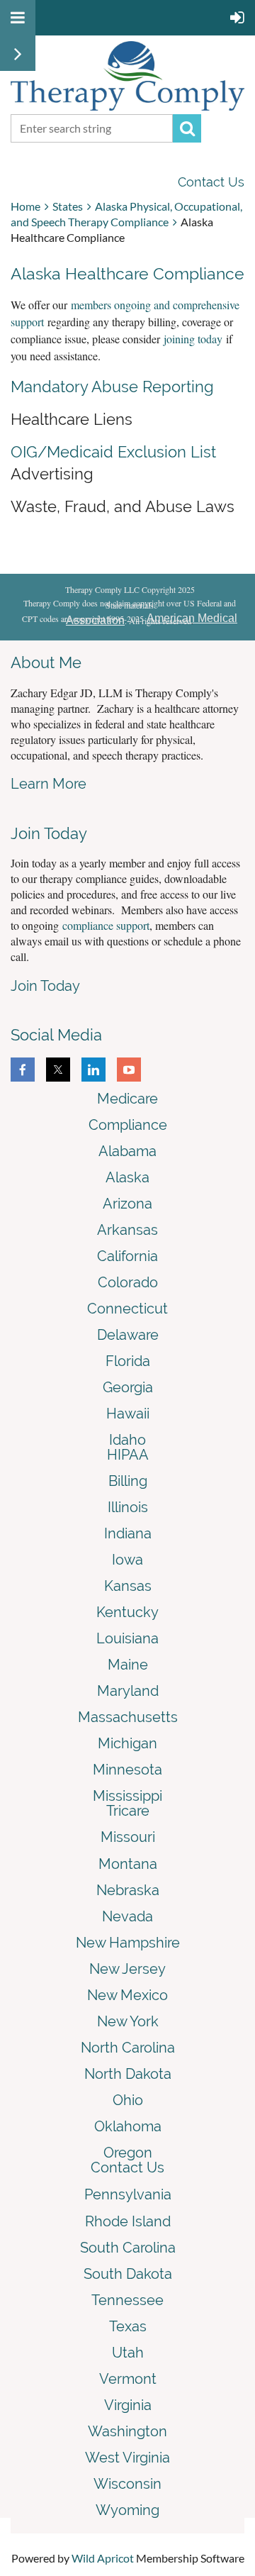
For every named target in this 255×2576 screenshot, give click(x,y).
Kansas (128, 1586)
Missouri (128, 1837)
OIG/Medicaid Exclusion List (113, 452)
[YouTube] (129, 1070)
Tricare (128, 1811)
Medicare (127, 1099)
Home (25, 206)
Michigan (127, 1743)
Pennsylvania (128, 2194)
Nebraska (128, 1890)
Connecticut (127, 1309)
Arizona (127, 1204)
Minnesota (127, 1770)
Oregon (128, 2153)
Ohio (128, 2100)
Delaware (128, 1335)
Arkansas (127, 1230)
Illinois (128, 1507)
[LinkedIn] (93, 1070)
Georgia (128, 1387)
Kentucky (127, 1612)
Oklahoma (128, 2126)
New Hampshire (128, 1943)
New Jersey (127, 1969)
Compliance (128, 1125)
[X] (58, 1070)
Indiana (128, 1533)
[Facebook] (23, 1070)
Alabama (127, 1151)
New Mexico (127, 1995)
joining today (193, 339)
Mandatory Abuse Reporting (112, 387)
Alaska (127, 1177)
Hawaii (128, 1414)
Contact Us (211, 182)
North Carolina (128, 2048)
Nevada (127, 1916)
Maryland (128, 1691)
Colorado (128, 1282)
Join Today (45, 986)
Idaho (127, 1440)
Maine (128, 1665)
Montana (128, 1864)
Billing (128, 1481)
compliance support (106, 925)
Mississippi (127, 1796)
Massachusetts (128, 1717)
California (127, 1256)
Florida (128, 1361)
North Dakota (128, 2074)
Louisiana (127, 1638)
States (68, 206)
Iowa (127, 1560)
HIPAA (128, 1455)
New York (128, 2021)
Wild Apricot (103, 2558)
